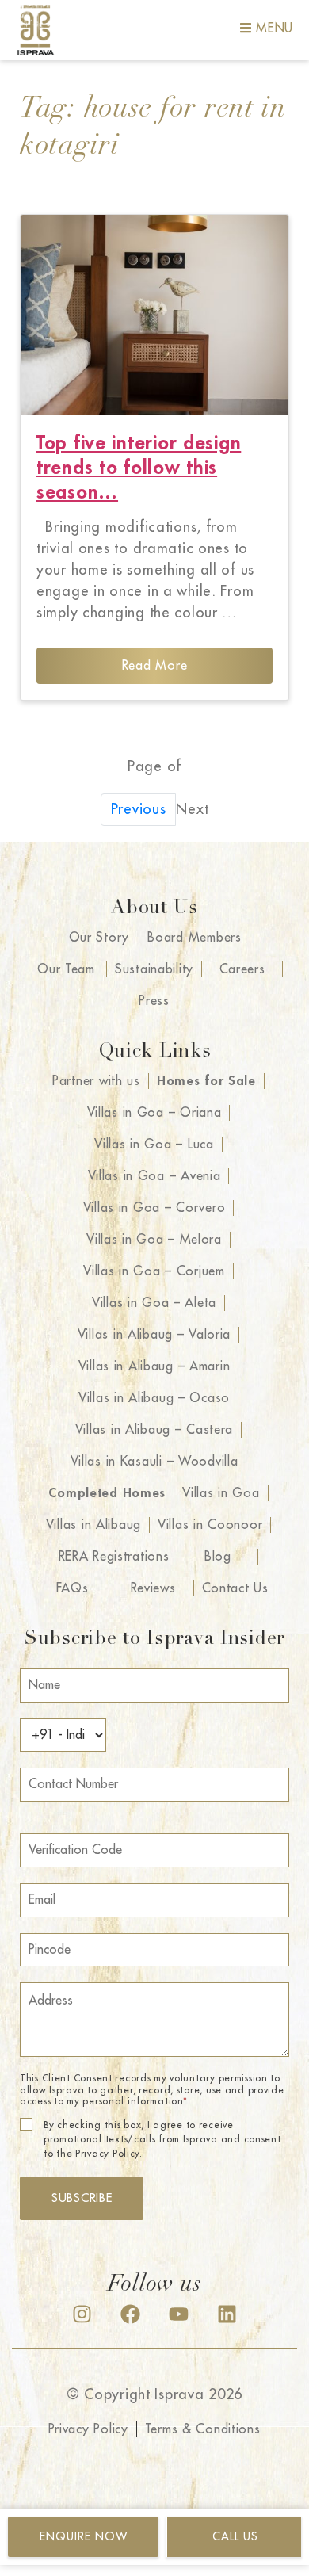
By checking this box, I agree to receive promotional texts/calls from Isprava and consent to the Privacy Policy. (162, 2139)
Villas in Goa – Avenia (154, 1176)
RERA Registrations (114, 1557)
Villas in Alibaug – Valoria (154, 1335)
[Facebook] (130, 2314)
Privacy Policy (88, 2429)
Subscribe (82, 2198)
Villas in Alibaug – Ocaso (154, 1398)
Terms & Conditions (203, 2429)
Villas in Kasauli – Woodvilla (154, 1462)
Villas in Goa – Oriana (154, 1113)
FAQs (72, 1588)
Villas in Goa (221, 1493)
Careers (242, 969)
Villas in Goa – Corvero (154, 1208)
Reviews (153, 1588)
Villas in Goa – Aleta (154, 1303)
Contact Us (235, 1588)
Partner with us (96, 1081)
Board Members (194, 938)
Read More (154, 666)
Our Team (66, 969)
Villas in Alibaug (93, 1525)
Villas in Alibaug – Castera (154, 1430)
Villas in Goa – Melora (154, 1240)
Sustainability (154, 969)
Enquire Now (84, 2536)
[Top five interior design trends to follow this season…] (154, 315)
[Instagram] (82, 2314)
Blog (218, 1557)
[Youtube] (179, 2314)
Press (154, 1001)
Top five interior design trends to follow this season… (139, 468)
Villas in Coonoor (210, 1525)
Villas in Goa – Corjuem (154, 1271)
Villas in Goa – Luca (154, 1145)
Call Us (235, 2536)
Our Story (99, 938)
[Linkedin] (227, 2314)
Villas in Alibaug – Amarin (154, 1366)
